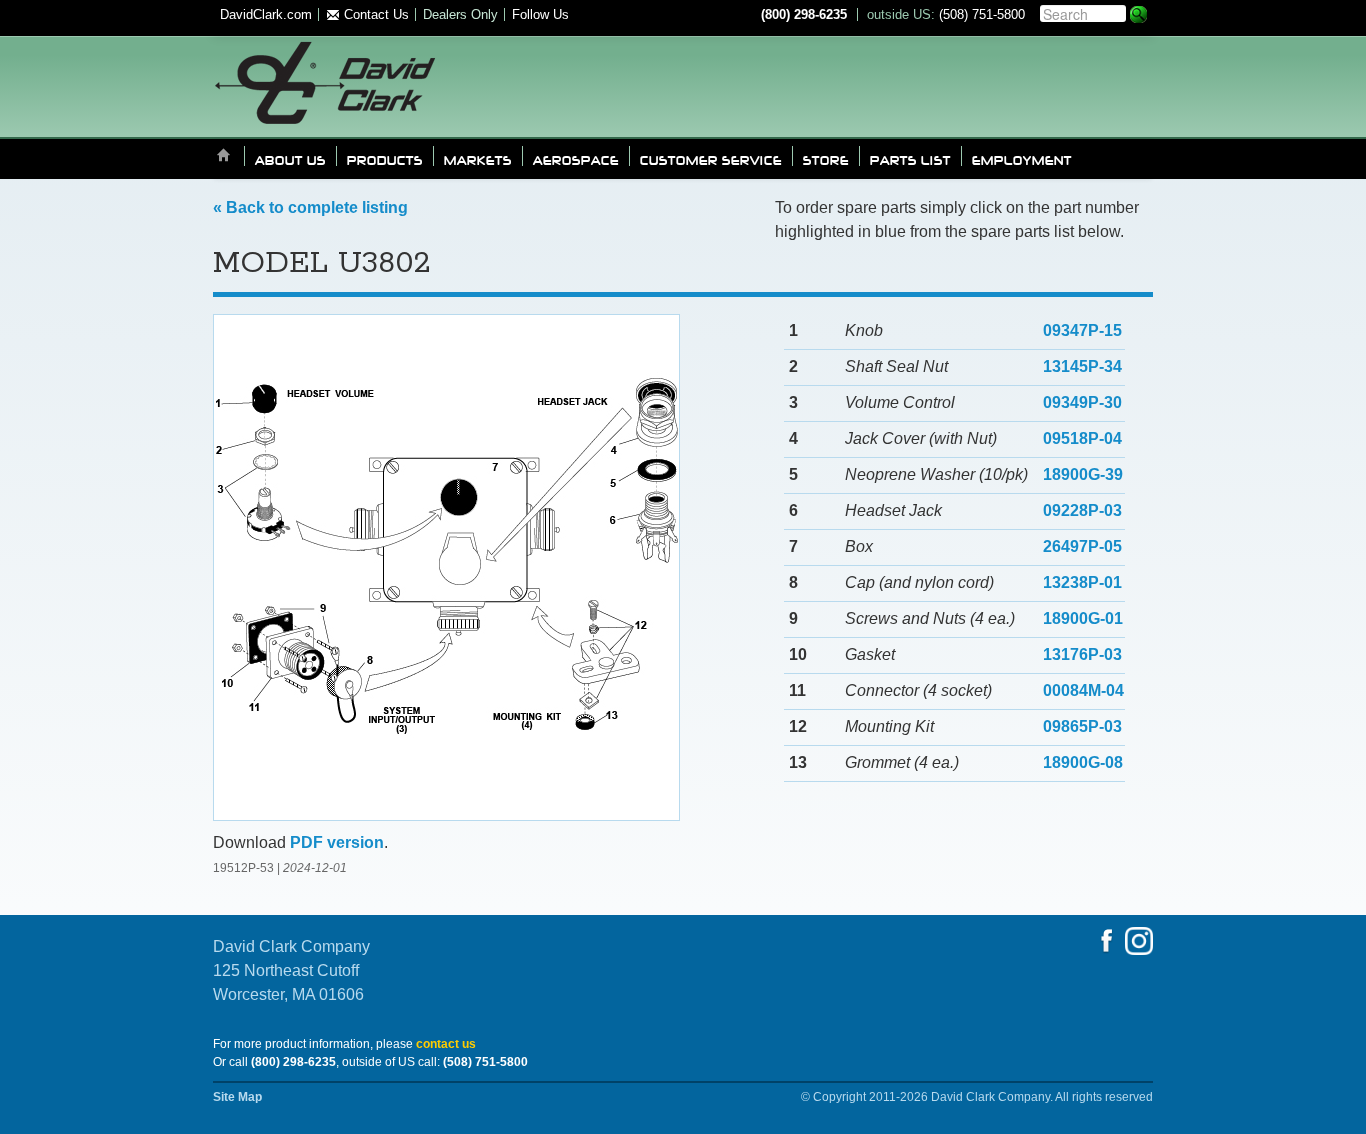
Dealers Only (460, 14)
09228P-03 (1082, 510)
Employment (1022, 159)
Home (224, 156)
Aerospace (576, 159)
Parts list (910, 159)
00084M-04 (1083, 690)
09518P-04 (1082, 438)
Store (826, 159)
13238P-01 (1082, 582)
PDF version (337, 842)
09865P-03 (1082, 726)
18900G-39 (1083, 474)
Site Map (237, 1097)
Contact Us (374, 14)
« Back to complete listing (310, 207)
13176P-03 (1082, 654)
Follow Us (540, 14)
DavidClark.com (266, 14)
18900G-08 (1083, 762)
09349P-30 (1082, 402)
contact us (446, 1044)
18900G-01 (1083, 618)
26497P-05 (1082, 546)
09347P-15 (1082, 330)
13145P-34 (1082, 366)
